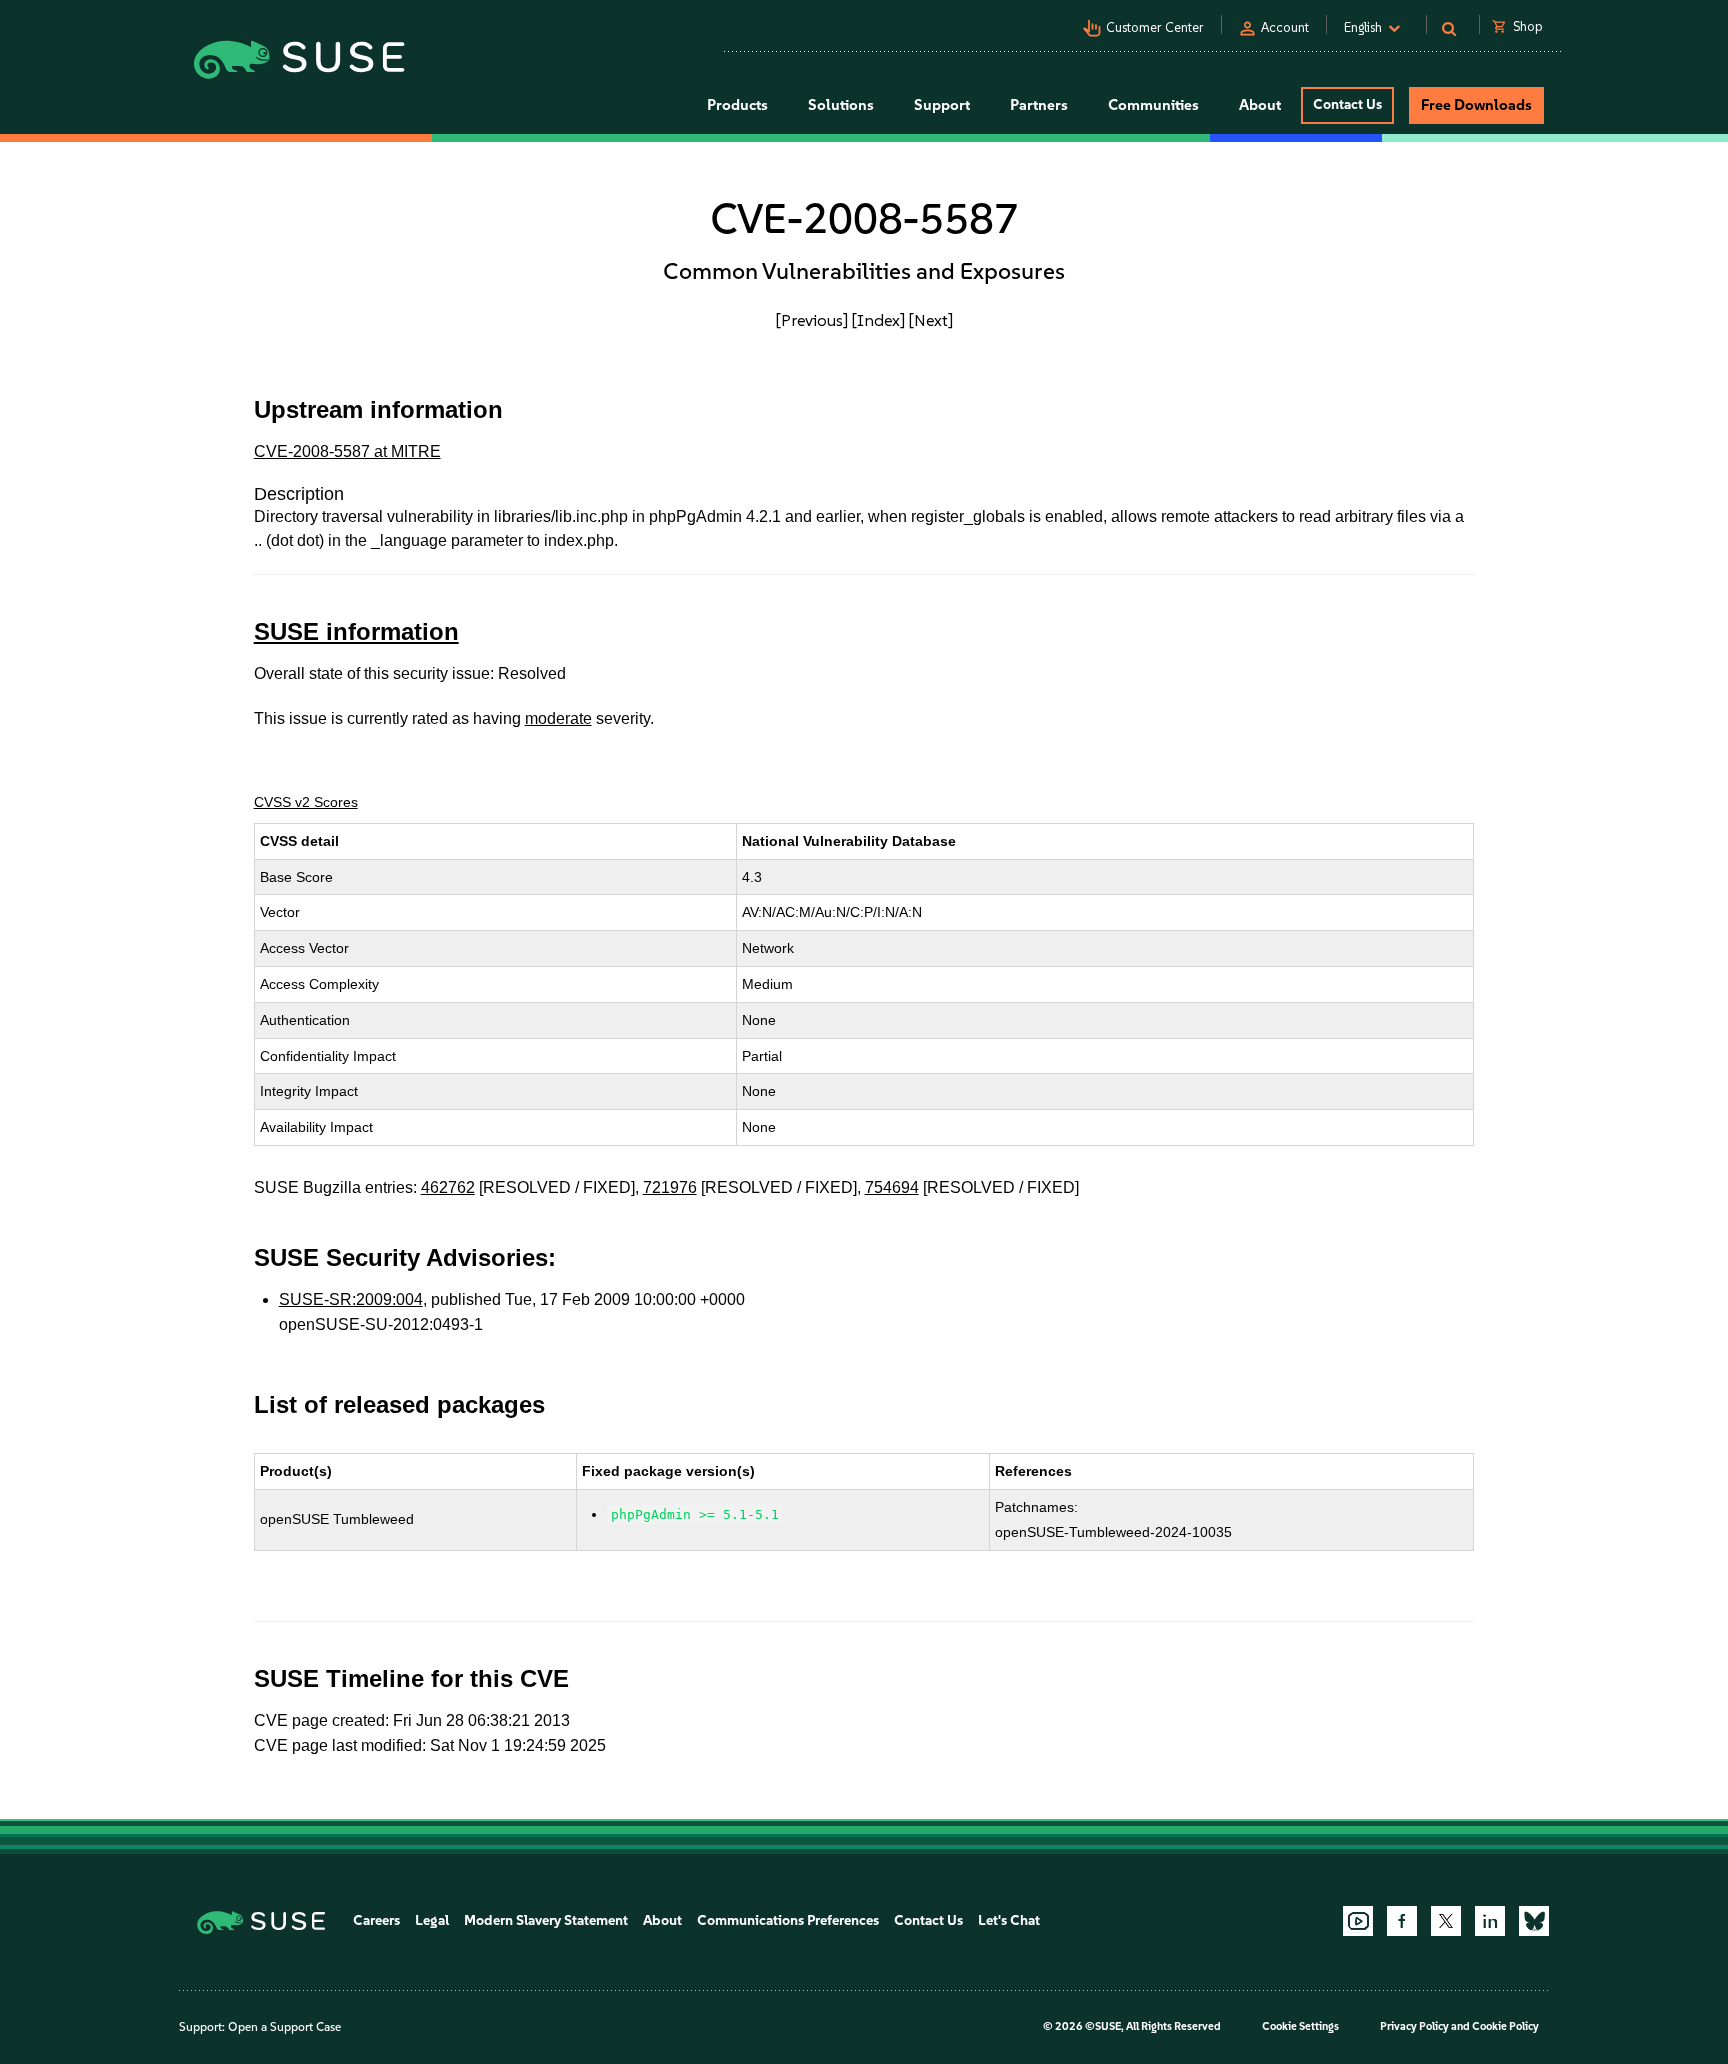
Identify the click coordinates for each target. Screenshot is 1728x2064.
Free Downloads (1476, 105)
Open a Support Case (284, 2027)
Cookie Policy (1505, 2026)
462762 (448, 1187)
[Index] (878, 320)
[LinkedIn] (1490, 1921)
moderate (558, 718)
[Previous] (812, 320)
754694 (892, 1187)
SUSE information (356, 631)
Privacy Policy (1414, 2026)
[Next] (931, 320)
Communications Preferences (788, 1920)
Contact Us (1347, 104)
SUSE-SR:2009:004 (351, 1299)
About (662, 1920)
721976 (670, 1187)
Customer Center (1155, 27)
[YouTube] (1358, 1921)
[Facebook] (1402, 1921)
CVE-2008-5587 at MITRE (347, 451)
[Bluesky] (1534, 1921)
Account (1285, 27)
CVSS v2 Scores (306, 802)
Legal (432, 1920)
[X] (1446, 1921)
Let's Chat (1009, 1920)
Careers (376, 1920)
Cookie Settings (1300, 2026)
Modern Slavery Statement (546, 1920)
